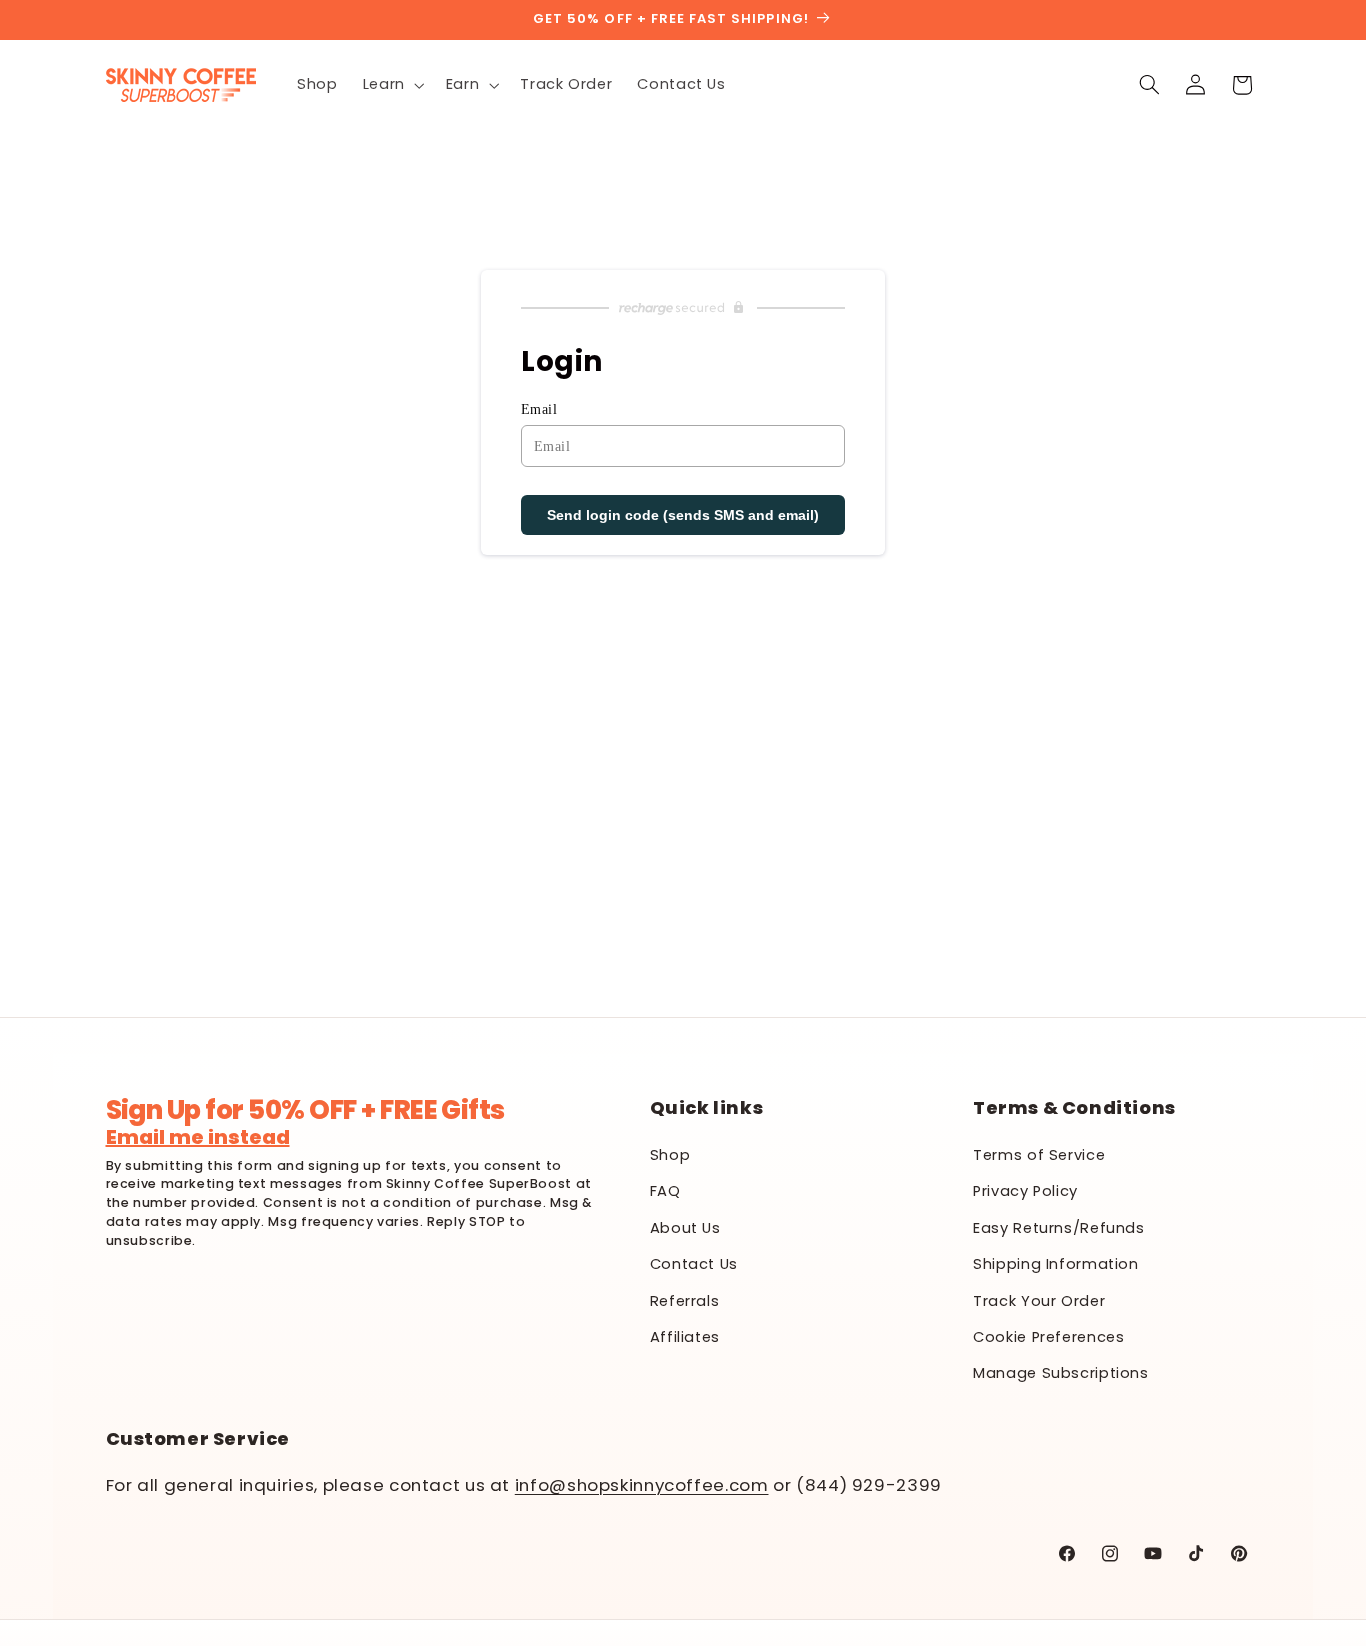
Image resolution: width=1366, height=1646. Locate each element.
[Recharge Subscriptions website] (683, 308)
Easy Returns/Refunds (1059, 1228)
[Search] (1149, 85)
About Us (685, 1228)
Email (539, 409)
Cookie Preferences (1048, 1337)
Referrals (685, 1301)
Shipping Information (1056, 1264)
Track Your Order (1039, 1301)
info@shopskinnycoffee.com (642, 1485)
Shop (670, 1155)
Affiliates (685, 1337)
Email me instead (198, 1137)
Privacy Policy (1025, 1191)
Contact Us (694, 1264)
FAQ (665, 1191)
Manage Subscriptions (1061, 1373)
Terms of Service (1039, 1155)
